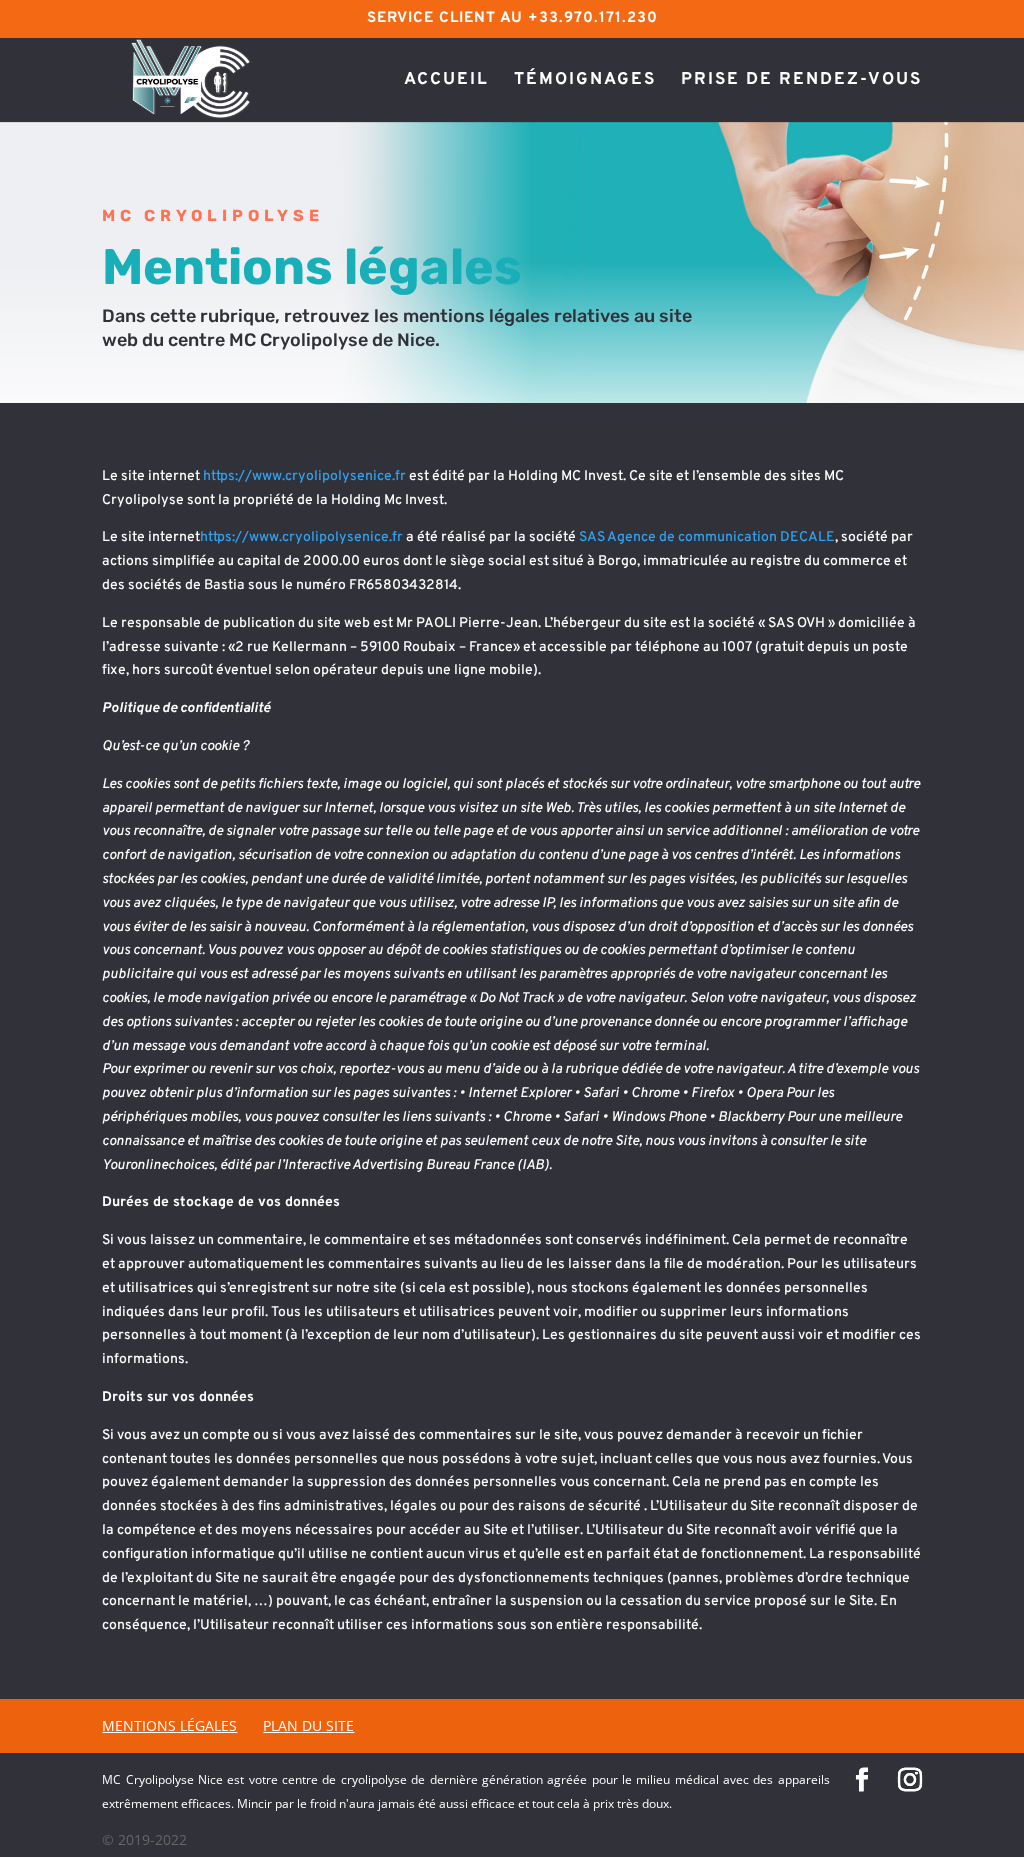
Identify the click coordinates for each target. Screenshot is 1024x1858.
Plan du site (308, 1725)
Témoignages (585, 82)
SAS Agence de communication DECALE (707, 537)
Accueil (446, 82)
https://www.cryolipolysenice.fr (303, 476)
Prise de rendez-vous (801, 82)
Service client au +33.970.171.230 (512, 19)
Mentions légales (169, 1725)
